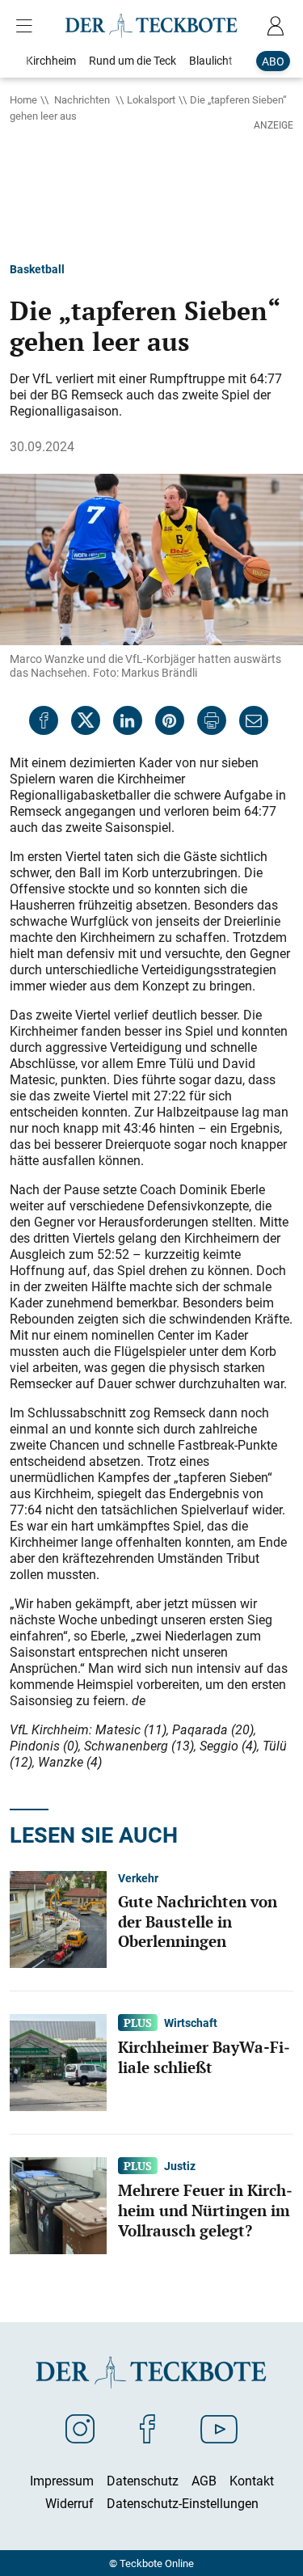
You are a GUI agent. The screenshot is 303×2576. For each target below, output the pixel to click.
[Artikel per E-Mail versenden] (254, 720)
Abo (273, 61)
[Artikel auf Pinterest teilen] (170, 720)
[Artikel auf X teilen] (86, 720)
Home (23, 99)
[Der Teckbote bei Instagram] (80, 2428)
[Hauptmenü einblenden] (27, 26)
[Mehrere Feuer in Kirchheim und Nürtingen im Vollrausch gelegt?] (58, 2204)
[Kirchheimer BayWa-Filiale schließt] (58, 2061)
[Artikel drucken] (212, 720)
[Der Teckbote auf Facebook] (147, 2428)
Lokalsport (151, 99)
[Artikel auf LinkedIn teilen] (128, 720)
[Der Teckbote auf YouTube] (219, 2428)
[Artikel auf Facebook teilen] (44, 720)
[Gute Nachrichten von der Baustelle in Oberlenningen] (58, 1918)
